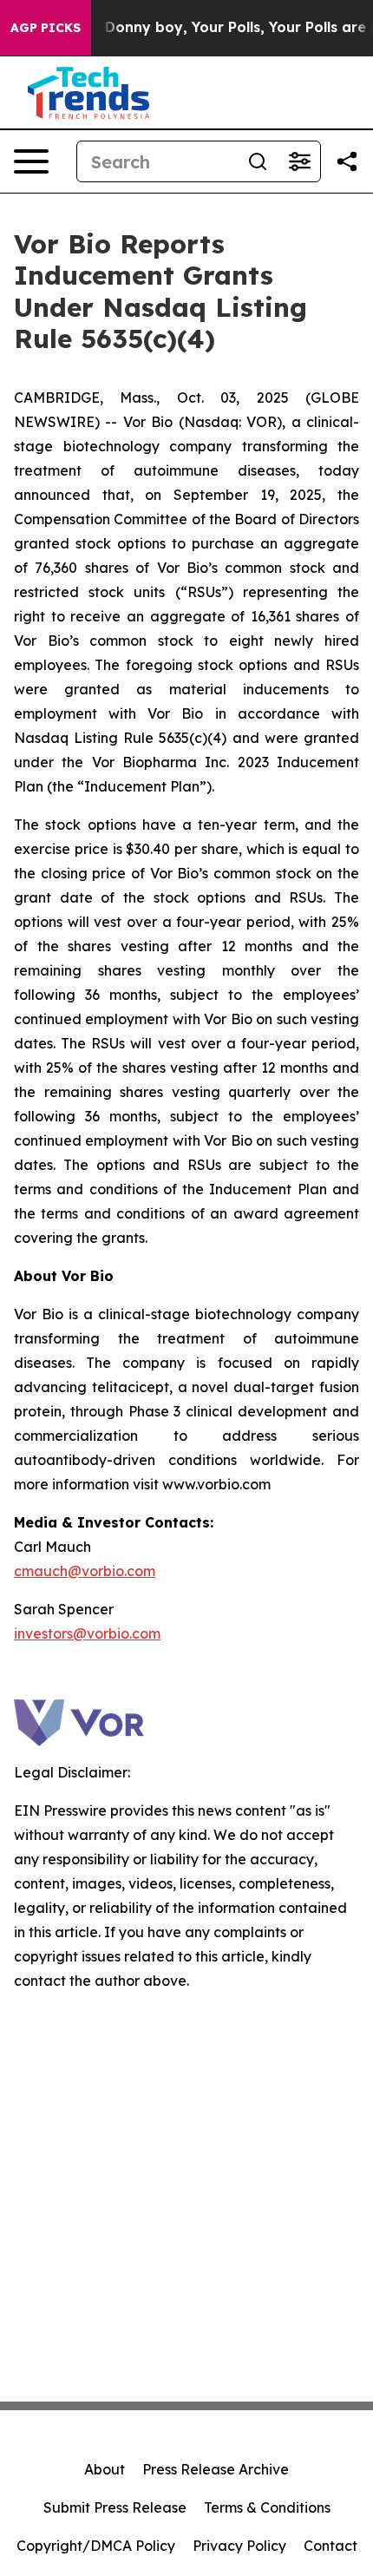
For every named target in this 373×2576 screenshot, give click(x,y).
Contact (330, 2546)
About (105, 2469)
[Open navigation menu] (31, 161)
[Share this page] (347, 161)
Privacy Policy (239, 2546)
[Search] (258, 161)
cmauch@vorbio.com (85, 1571)
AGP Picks (46, 28)
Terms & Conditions (267, 2507)
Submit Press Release (115, 2507)
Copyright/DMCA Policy (96, 2546)
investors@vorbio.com (87, 1633)
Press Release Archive (216, 2469)
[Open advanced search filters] (299, 161)
